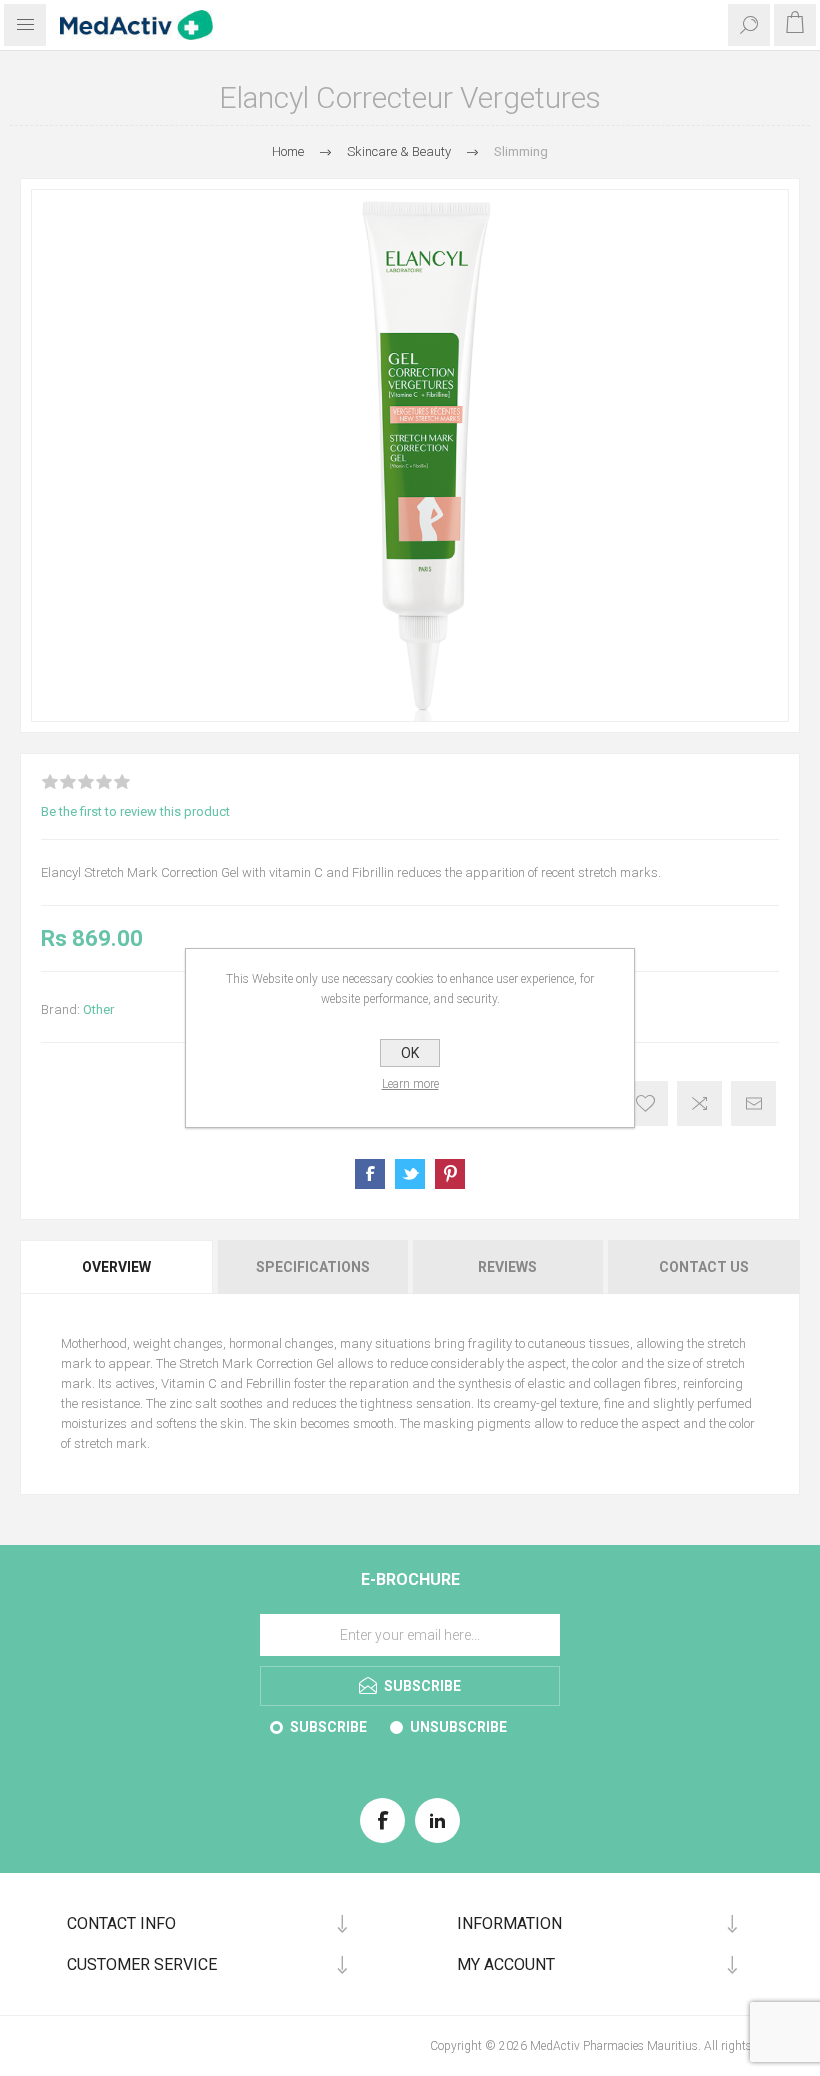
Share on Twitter (410, 1174)
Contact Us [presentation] (704, 1267)
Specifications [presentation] (313, 1267)
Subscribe (328, 1727)
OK (410, 1053)
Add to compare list (699, 1103)
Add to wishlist (645, 1103)
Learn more (410, 1084)
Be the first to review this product (135, 811)
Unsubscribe (458, 1727)
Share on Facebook (370, 1174)
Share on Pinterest (450, 1174)
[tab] (117, 1267)
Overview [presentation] (116, 1267)
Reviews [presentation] (507, 1267)
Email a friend (753, 1103)
